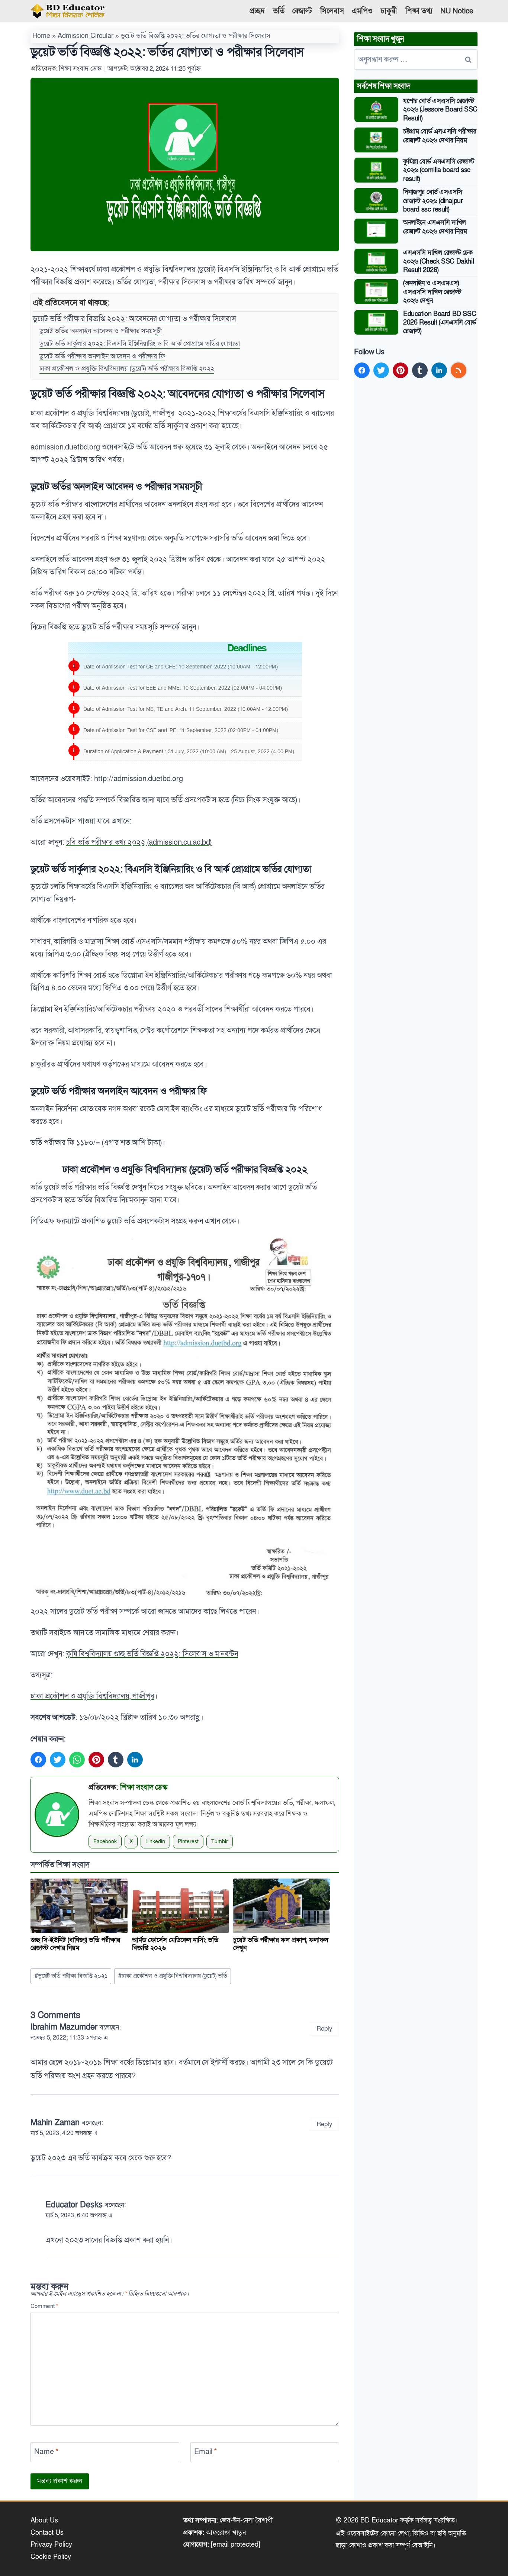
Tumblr (220, 1842)
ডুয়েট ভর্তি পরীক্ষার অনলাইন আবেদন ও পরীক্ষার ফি (102, 357)
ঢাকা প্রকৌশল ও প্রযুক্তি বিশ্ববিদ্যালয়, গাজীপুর (92, 1696)
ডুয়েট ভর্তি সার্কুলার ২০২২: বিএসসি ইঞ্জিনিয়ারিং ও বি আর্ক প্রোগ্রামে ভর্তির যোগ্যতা (140, 344)
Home (41, 36)
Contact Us (47, 2533)
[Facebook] (38, 1760)
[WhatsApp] (77, 1760)
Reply (324, 2029)
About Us (44, 2520)
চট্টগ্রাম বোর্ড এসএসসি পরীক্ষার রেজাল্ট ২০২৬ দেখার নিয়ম (440, 136)
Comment (44, 2306)
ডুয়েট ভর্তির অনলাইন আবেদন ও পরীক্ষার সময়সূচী (101, 331)
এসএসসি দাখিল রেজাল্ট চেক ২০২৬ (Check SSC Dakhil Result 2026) (438, 261)
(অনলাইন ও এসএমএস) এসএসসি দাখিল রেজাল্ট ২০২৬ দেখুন (432, 292)
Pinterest (188, 1842)
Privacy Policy (51, 2545)
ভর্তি (279, 11)
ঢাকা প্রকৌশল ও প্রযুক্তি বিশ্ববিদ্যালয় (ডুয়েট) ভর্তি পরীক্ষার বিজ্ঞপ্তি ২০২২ (127, 369)
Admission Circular (86, 36)
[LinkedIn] (135, 1760)
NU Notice (457, 11)
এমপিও (362, 11)
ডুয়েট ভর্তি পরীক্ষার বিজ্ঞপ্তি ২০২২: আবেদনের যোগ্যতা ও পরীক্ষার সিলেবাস (134, 319)
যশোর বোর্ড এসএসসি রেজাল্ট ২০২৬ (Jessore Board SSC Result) (440, 110)
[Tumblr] (116, 1760)
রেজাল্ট (302, 11)
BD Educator (379, 2520)
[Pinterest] (96, 1760)
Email (205, 2452)
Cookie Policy (51, 2557)
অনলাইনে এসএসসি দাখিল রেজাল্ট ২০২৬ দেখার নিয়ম (435, 227)
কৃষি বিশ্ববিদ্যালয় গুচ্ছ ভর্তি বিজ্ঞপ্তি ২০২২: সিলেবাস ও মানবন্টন (152, 1654)
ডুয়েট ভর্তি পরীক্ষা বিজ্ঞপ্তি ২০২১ (71, 1976)
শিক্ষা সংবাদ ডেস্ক (80, 69)
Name (46, 2452)
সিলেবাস (332, 11)
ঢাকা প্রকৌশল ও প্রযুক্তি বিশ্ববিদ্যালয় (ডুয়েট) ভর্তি (173, 1976)
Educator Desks (74, 2205)
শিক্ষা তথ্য (419, 11)
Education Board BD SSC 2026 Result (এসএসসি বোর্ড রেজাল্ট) (440, 323)
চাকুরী (389, 11)
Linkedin (155, 1842)
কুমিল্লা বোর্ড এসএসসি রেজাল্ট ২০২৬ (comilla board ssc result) (439, 170)
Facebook (105, 1842)
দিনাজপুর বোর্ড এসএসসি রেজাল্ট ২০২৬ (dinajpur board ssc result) (433, 201)
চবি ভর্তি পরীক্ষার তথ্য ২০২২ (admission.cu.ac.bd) (139, 842)
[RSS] (459, 370)
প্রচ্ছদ (257, 11)
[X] (58, 1760)
